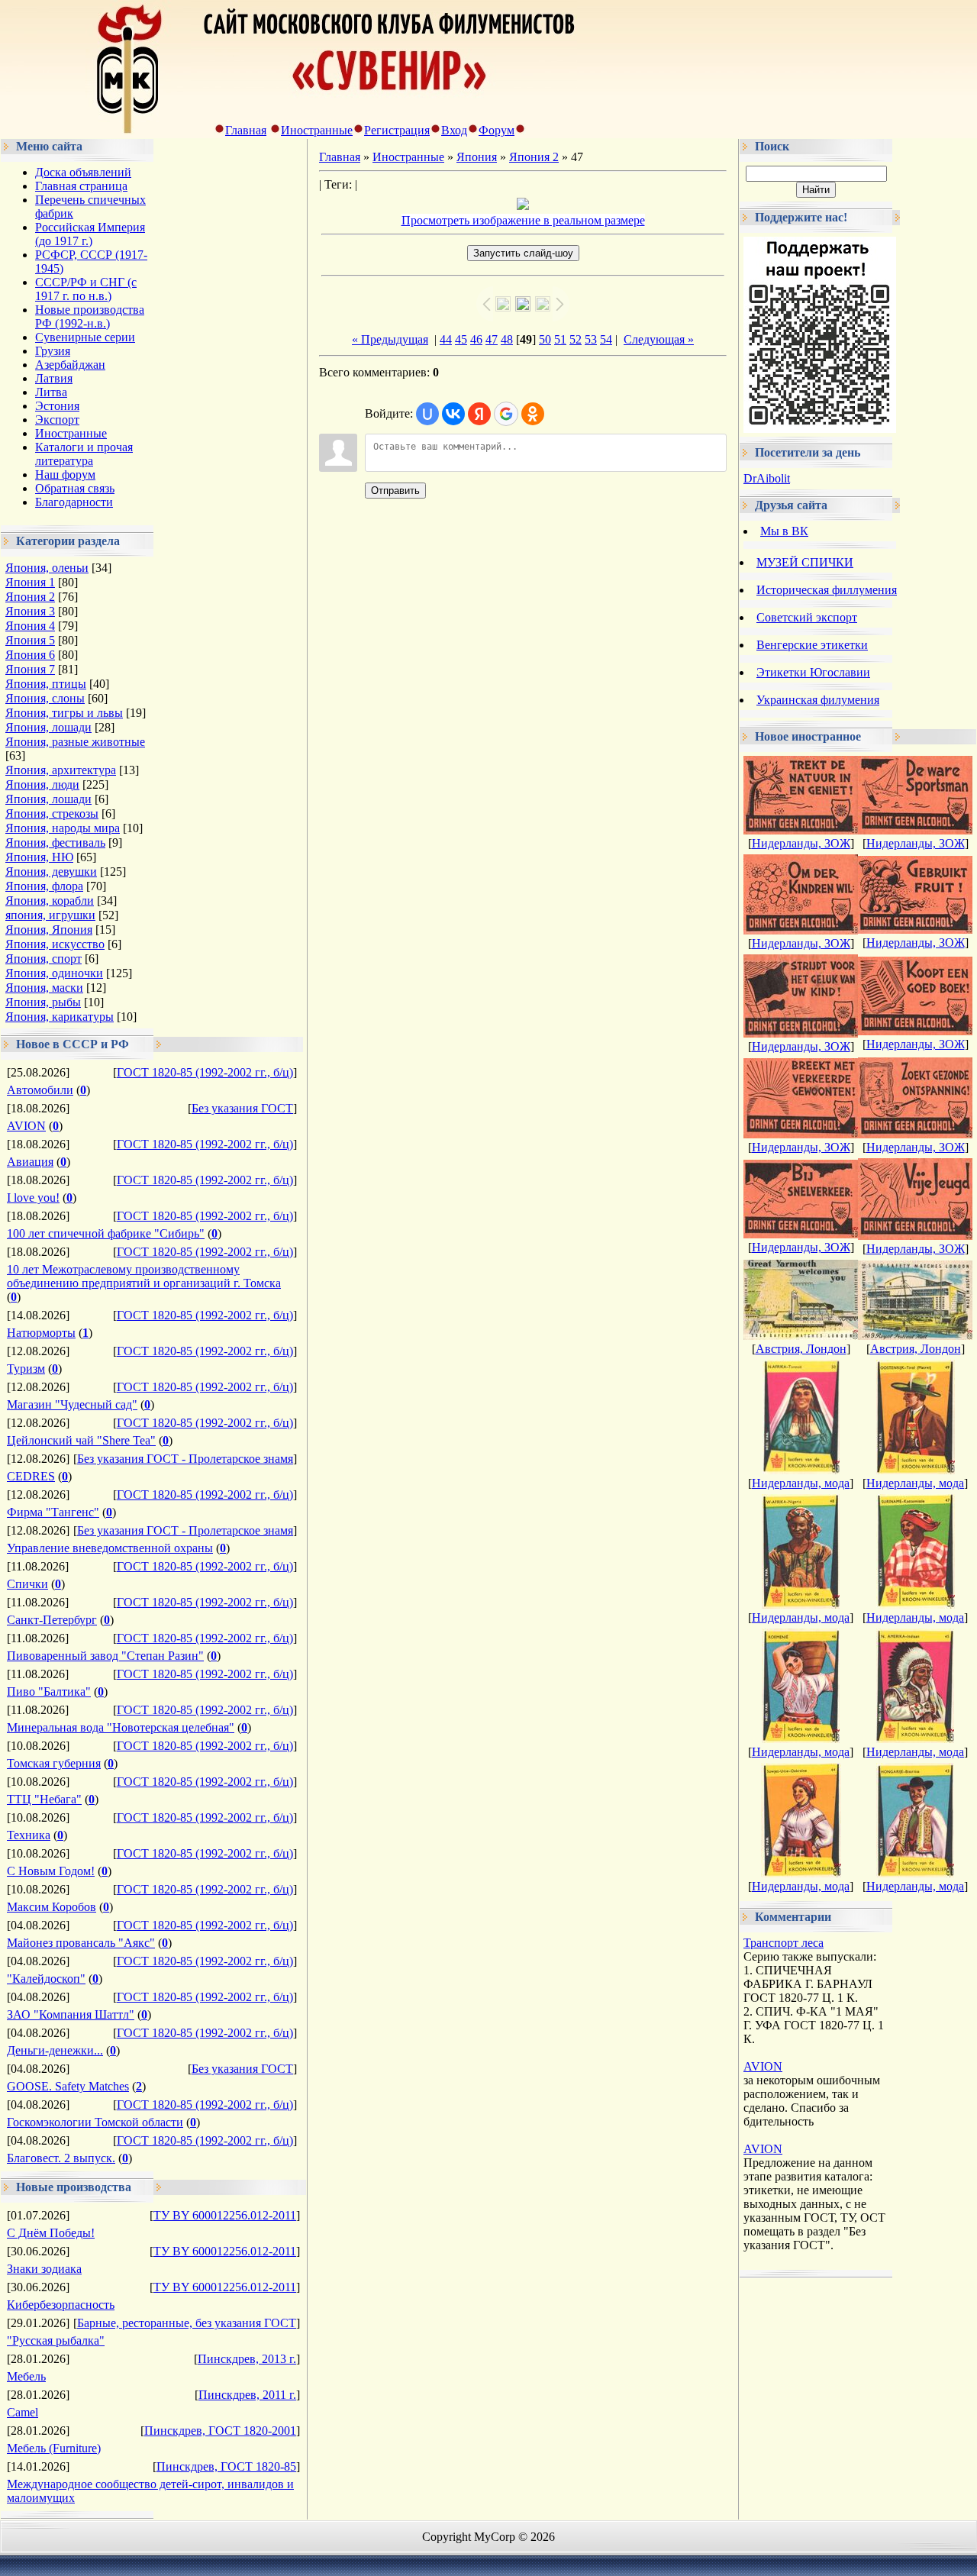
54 (606, 339)
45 (461, 339)
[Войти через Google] (506, 414)
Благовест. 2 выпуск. (61, 2158)
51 (560, 339)
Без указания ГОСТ (242, 1108)
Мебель (26, 2376)
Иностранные (317, 130)
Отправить (395, 491)
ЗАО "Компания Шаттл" (71, 2014)
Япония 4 (30, 626)
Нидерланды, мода (801, 1483)
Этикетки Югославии (813, 672)
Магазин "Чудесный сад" (72, 1404)
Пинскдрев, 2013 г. (247, 2359)
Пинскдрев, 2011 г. (247, 2395)
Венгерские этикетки (812, 645)
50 (545, 339)
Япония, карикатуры (60, 1017)
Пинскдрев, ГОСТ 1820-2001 (220, 2431)
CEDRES (31, 1476)
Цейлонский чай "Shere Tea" (81, 1440)
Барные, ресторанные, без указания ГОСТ (187, 2323)
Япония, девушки (51, 872)
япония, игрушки (50, 915)
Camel (23, 2412)
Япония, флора (44, 886)
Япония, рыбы (43, 1002)
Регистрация (397, 130)
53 (591, 339)
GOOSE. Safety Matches (68, 2086)
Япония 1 (30, 582)
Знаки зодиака (44, 2269)
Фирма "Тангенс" (53, 1512)
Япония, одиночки (54, 973)
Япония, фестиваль (55, 843)
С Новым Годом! (51, 1871)
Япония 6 (30, 655)
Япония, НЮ (39, 857)
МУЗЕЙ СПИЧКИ (805, 562)
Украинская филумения (818, 700)
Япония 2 (30, 597)
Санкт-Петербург (52, 1620)
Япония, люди (42, 784)
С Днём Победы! (51, 2233)
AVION (26, 1126)
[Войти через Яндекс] (479, 414)
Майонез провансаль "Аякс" (81, 1943)
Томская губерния (54, 1763)
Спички (27, 1584)
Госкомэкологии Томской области (95, 2122)
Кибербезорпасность (61, 2305)
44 (446, 339)
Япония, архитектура (61, 770)
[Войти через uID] (427, 414)
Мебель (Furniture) (54, 2448)
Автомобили (40, 1090)
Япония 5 (30, 640)
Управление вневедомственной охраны (110, 1548)
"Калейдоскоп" (46, 1979)
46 (476, 339)
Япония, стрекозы (52, 813)
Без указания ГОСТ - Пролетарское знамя (185, 1459)
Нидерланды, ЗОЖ (801, 843)
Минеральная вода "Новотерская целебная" (121, 1727)
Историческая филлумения (827, 590)
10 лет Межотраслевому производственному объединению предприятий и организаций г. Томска (144, 1276)
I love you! (33, 1198)
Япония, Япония (49, 930)
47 (492, 339)
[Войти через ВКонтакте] (453, 414)
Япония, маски (44, 988)
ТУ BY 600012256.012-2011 (225, 2215)
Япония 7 (30, 669)
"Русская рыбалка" (56, 2340)
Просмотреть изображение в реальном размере (523, 220)
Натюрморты (41, 1333)
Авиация (30, 1162)
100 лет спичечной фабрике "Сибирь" (106, 1233)
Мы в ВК (784, 531)
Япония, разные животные (75, 742)
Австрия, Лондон (801, 1349)
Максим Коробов (52, 1907)
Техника (29, 1835)
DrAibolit (767, 478)
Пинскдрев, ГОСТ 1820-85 (226, 2466)
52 (576, 339)
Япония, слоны (45, 698)
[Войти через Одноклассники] (533, 414)
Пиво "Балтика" (49, 1692)
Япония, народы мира (63, 828)
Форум (497, 130)
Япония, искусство (55, 944)
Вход (454, 130)
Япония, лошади (48, 727)
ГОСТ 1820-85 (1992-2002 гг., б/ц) (205, 1072)
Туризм (26, 1369)
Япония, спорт (44, 959)
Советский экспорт (807, 617)
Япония (477, 157)
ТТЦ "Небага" (44, 1799)
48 (507, 339)
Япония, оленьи (47, 568)
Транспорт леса (784, 1943)
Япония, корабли (50, 901)
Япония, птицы (46, 684)
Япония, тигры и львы (64, 713)
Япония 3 (30, 611)
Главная (246, 130)
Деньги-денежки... (55, 2050)
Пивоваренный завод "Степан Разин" (105, 1656)
